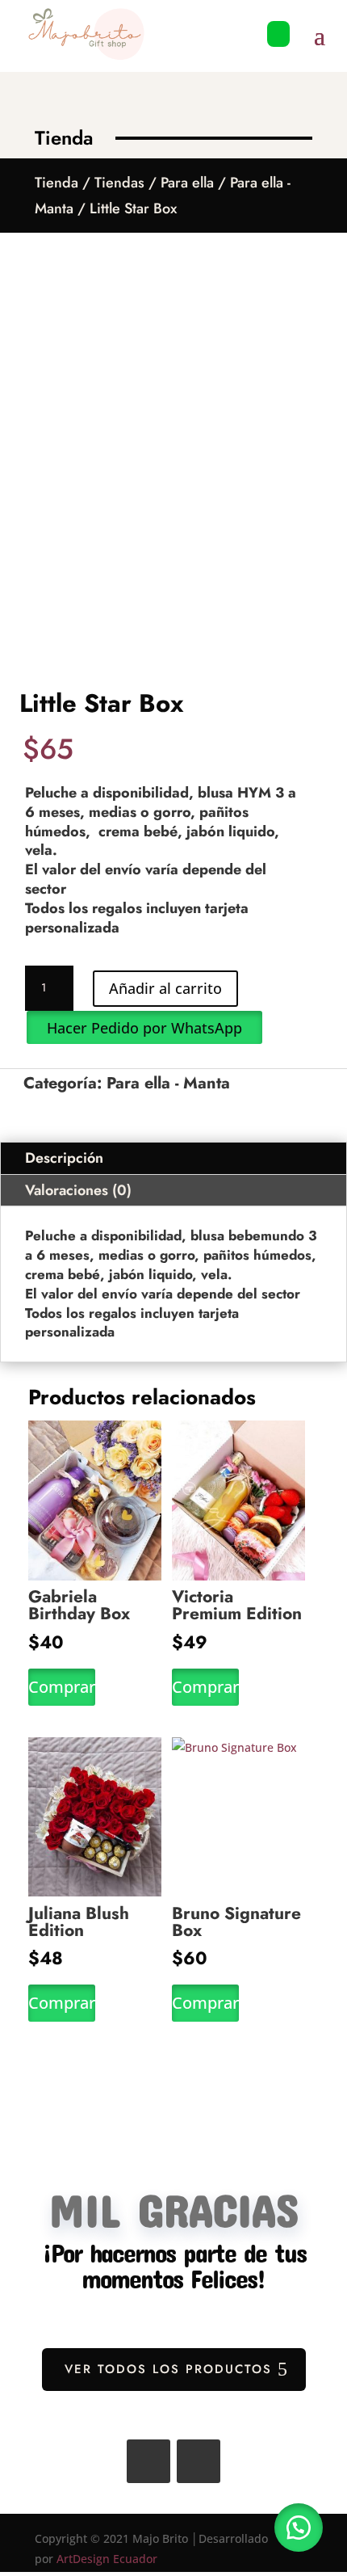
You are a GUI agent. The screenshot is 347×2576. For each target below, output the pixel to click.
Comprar (62, 1687)
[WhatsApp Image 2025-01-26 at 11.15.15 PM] (278, 55)
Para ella (187, 183)
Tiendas (119, 183)
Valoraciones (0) (78, 1190)
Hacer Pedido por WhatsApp (144, 1028)
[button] (144, 1027)
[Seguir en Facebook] (148, 2461)
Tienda (56, 183)
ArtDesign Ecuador (107, 2559)
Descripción (64, 1158)
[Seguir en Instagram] (199, 2461)
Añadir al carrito (165, 988)
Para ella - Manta (168, 1083)
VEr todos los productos (168, 2369)
